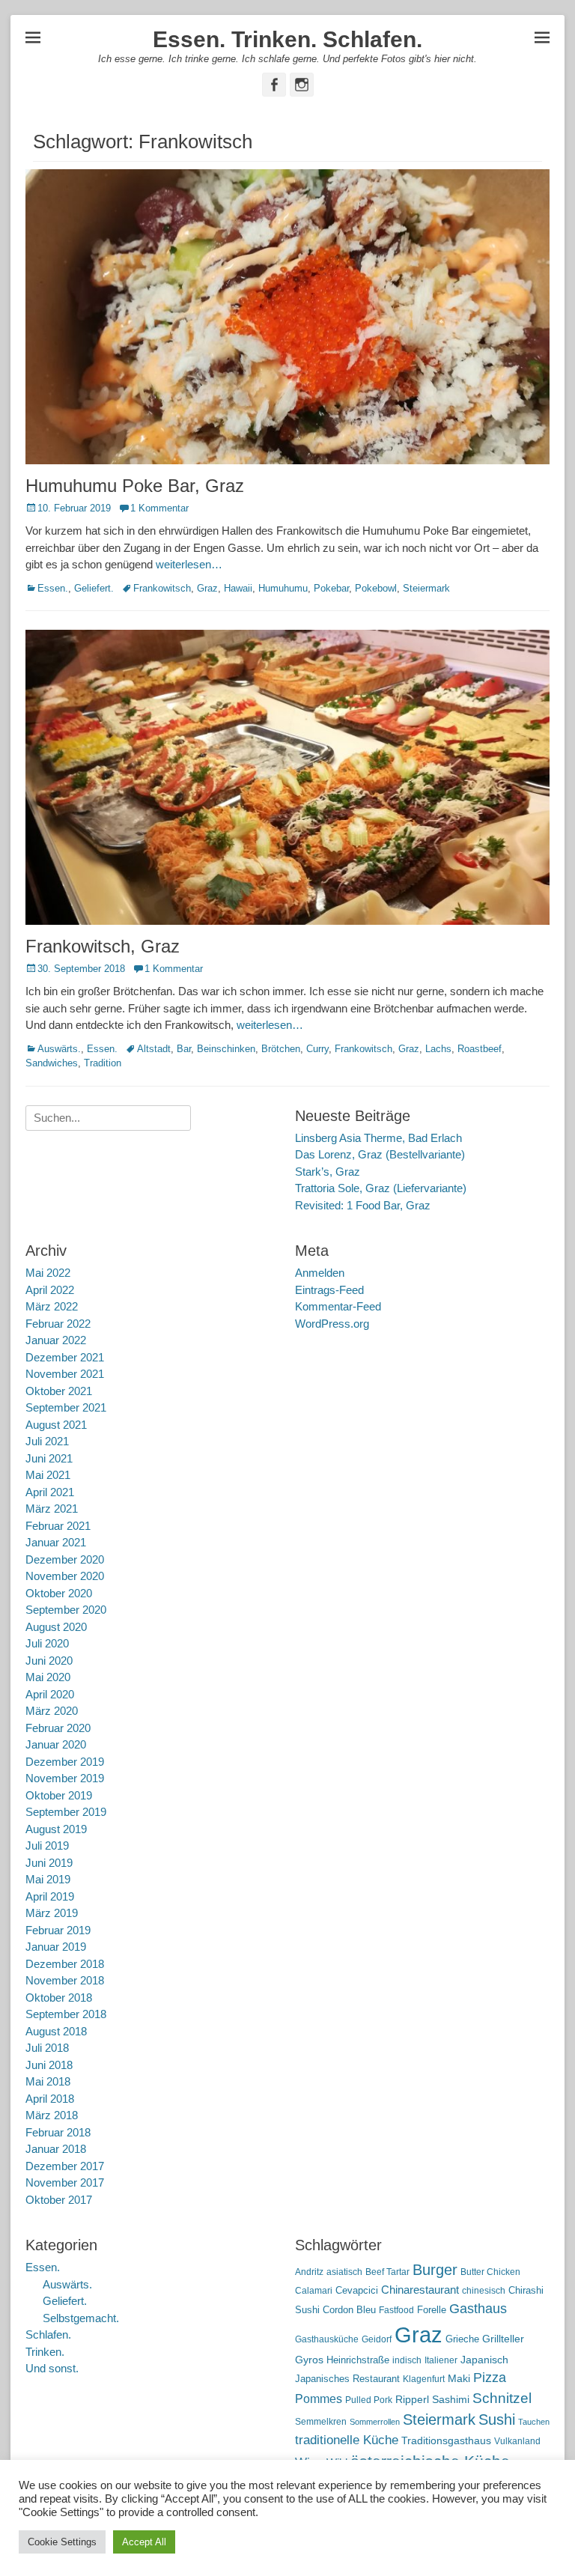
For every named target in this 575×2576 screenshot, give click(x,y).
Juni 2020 (49, 1661)
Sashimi (451, 2400)
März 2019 (52, 1913)
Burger (435, 2270)
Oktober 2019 (59, 1795)
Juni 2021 (49, 1458)
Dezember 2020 (65, 1559)
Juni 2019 (49, 1863)
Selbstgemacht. (81, 2318)
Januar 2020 (56, 1744)
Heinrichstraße (358, 2360)
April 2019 (50, 1896)
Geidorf (377, 2339)
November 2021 (65, 1374)
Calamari (314, 2291)
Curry (317, 1049)
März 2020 (52, 1711)
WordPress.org (332, 1324)
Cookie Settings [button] (62, 2542)
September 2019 (66, 1812)
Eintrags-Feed (329, 1290)
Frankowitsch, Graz (103, 946)
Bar (184, 1049)
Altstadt (154, 1049)
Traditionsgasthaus (446, 2440)
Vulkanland (517, 2441)
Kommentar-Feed (338, 1306)
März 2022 (52, 1306)
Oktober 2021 (59, 1391)
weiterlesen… (189, 564)
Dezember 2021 (65, 1357)
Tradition (103, 1063)
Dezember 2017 (65, 2166)
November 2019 (65, 1778)
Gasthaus (478, 2309)
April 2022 (50, 1290)
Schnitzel (502, 2398)
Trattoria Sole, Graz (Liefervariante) (381, 1188)
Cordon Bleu (349, 2310)
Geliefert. (94, 588)
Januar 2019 (56, 1947)
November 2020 (65, 1576)
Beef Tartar (387, 2272)
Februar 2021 (58, 1526)
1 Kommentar (159, 508)
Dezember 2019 (65, 1762)
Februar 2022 (58, 1324)
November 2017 (65, 2182)
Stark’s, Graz (328, 1172)
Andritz (309, 2272)
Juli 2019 (47, 1846)
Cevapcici (357, 2290)
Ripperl (412, 2400)
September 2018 (66, 2014)
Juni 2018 (49, 2065)
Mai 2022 (48, 1273)
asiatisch (344, 2272)
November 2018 (65, 1980)
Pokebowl (376, 588)
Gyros (309, 2360)
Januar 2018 (56, 2149)
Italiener (441, 2360)
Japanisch (484, 2360)
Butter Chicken (490, 2272)
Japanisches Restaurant (347, 2379)
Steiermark (426, 588)
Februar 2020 (58, 1728)
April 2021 (50, 1492)
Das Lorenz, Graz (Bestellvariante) (380, 1154)
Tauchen (534, 2422)
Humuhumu (283, 588)
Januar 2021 (56, 1542)
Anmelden (320, 1273)
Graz (207, 588)
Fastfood (396, 2310)
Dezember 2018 (65, 1964)
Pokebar (331, 588)
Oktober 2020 (59, 1593)
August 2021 (56, 1425)
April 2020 (50, 1694)
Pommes (319, 2399)
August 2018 (56, 2031)
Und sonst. (52, 2368)
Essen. (53, 588)
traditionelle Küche (347, 2440)
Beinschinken (226, 1049)
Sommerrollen (375, 2422)
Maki (459, 2378)
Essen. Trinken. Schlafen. (287, 39)
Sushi (497, 2419)
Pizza (490, 2378)
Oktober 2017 (59, 2200)
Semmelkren (321, 2422)
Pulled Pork (369, 2400)
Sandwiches (52, 1063)
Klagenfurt (424, 2379)
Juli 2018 (47, 2048)
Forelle (432, 2310)
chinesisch (484, 2291)
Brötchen (281, 1049)
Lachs (438, 1049)
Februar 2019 (58, 1930)
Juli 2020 (47, 1643)
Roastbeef (480, 1049)
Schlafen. (48, 2334)
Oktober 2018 (59, 1998)
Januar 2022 (56, 1340)
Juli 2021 (47, 1441)
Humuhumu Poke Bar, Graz (135, 486)
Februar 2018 (58, 2132)
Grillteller (503, 2339)
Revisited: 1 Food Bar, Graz (363, 1205)
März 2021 (52, 1509)
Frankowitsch (162, 588)
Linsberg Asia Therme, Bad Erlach (378, 1138)
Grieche (462, 2339)
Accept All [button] (144, 2542)
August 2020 (56, 1627)
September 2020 (66, 1610)
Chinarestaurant (420, 2290)
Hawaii (238, 588)
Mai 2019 (48, 1879)
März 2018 (52, 2115)
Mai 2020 (48, 1677)
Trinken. (45, 2352)
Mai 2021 (48, 1475)
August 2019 (56, 1829)
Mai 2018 (48, 2081)
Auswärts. (59, 1049)
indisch (407, 2360)
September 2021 (66, 1407)
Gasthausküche (327, 2339)
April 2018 (50, 2099)
